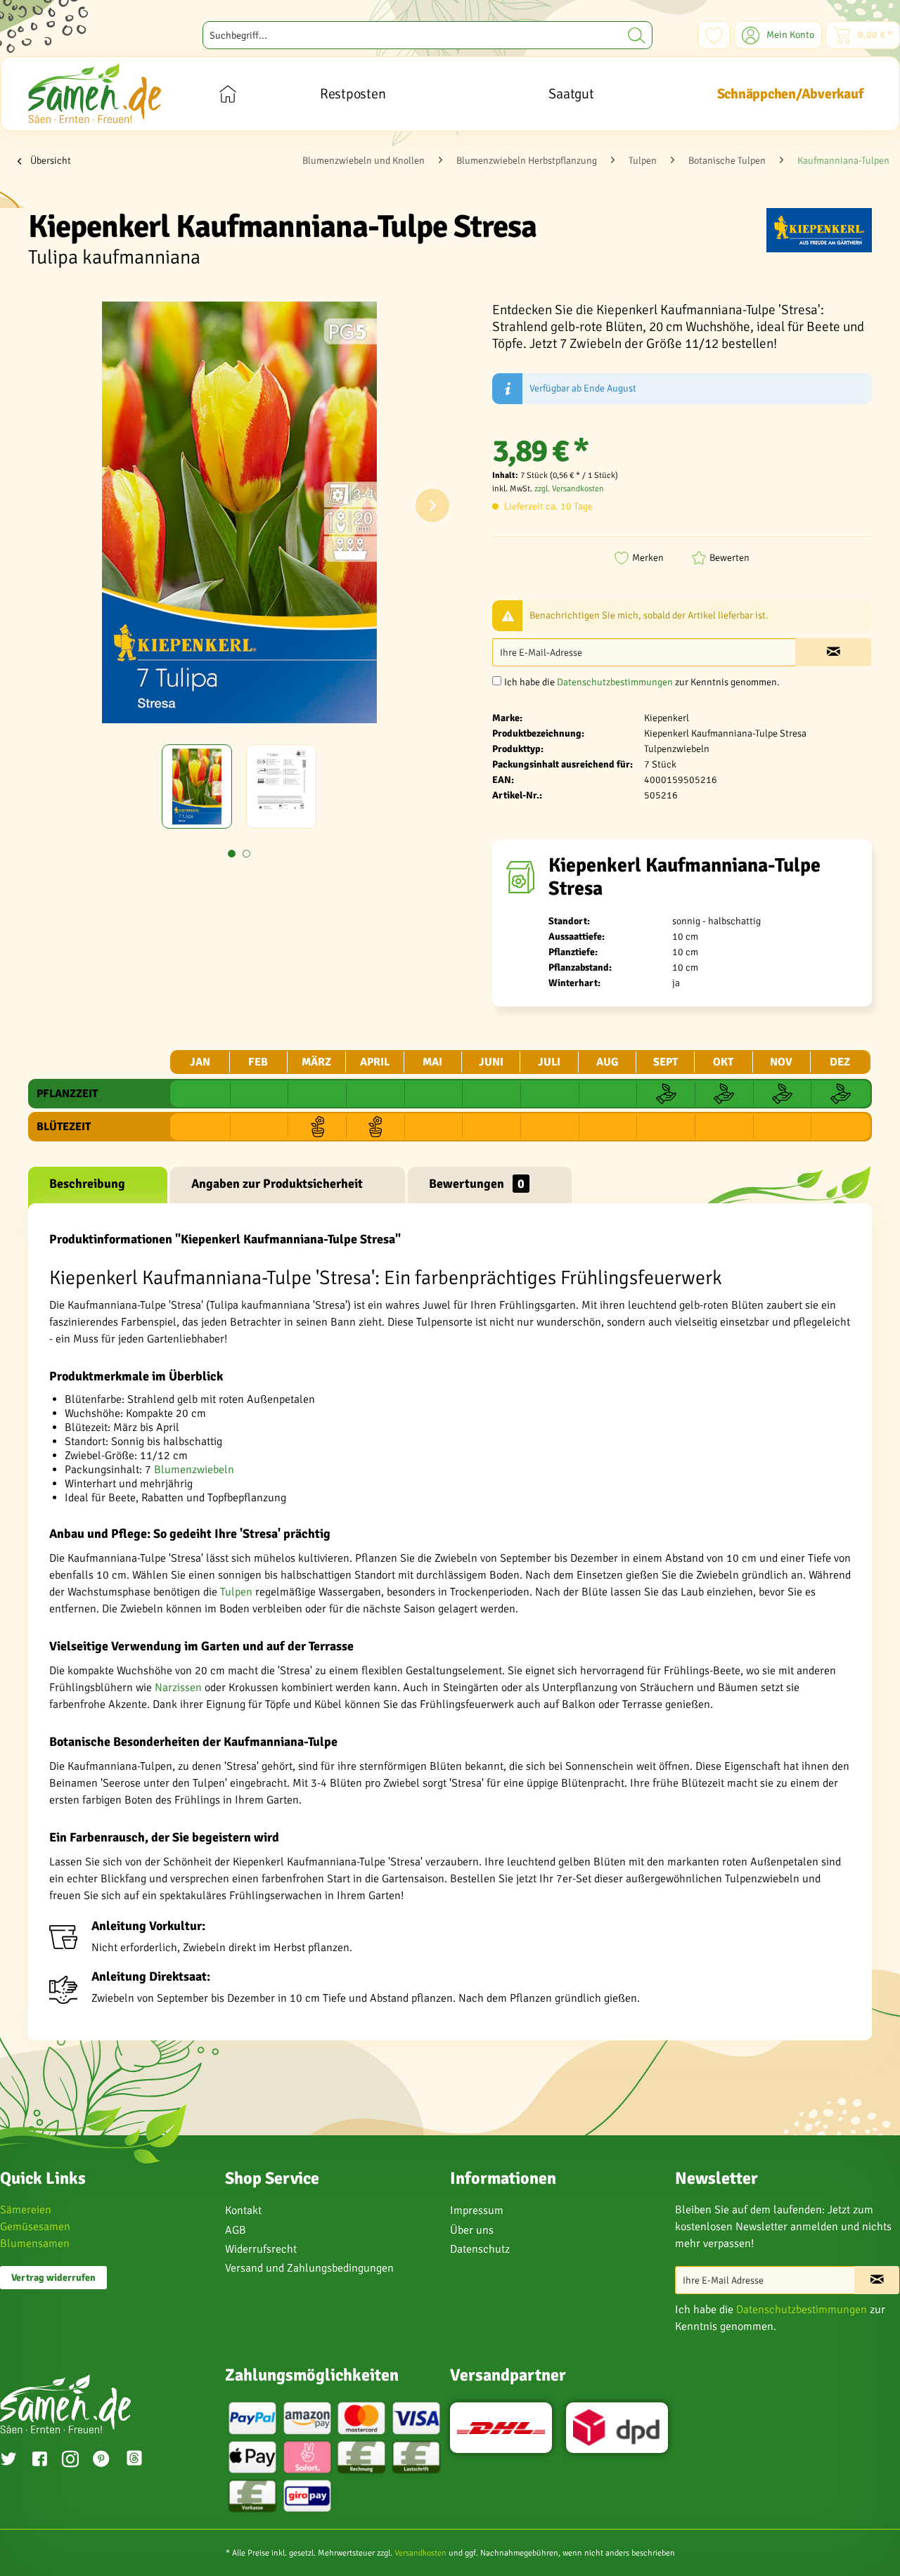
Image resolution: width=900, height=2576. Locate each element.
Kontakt (243, 2211)
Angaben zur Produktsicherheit (277, 1184)
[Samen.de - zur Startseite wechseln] (95, 93)
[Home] (227, 94)
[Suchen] (637, 35)
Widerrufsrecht (261, 2249)
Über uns (472, 2230)
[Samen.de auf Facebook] (39, 2461)
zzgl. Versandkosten (569, 489)
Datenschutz (480, 2249)
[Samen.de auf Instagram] (70, 2461)
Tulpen (236, 1592)
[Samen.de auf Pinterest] (101, 2461)
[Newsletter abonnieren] (877, 2280)
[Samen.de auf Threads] (141, 2460)
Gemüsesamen (35, 2227)
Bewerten (729, 558)
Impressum (477, 2211)
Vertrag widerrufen (53, 2278)
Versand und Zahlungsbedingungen (309, 2268)
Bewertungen (477, 1184)
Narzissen (178, 1688)
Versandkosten (420, 2553)
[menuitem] (427, 35)
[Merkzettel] (714, 35)
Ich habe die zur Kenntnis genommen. (642, 682)
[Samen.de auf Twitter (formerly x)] (8, 2461)
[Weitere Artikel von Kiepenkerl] (819, 233)
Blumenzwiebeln (194, 1470)
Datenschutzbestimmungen (615, 682)
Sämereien (26, 2210)
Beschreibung (87, 1184)
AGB (236, 2230)
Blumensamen (35, 2244)
